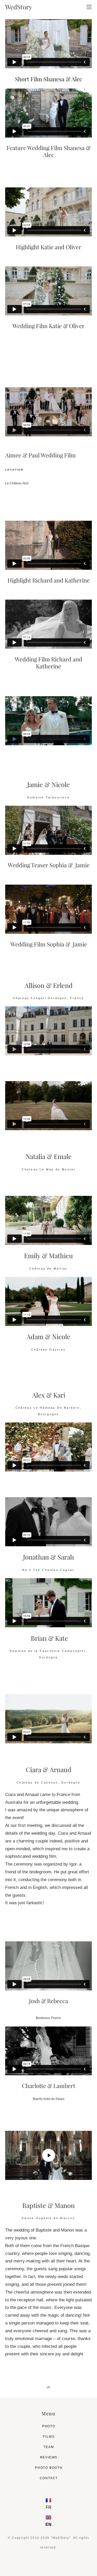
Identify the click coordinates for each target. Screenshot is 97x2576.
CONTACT (49, 2478)
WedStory (19, 7)
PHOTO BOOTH (49, 2468)
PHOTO (49, 2426)
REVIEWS (49, 2457)
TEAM (49, 2447)
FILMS (49, 2437)
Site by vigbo (48, 2564)
